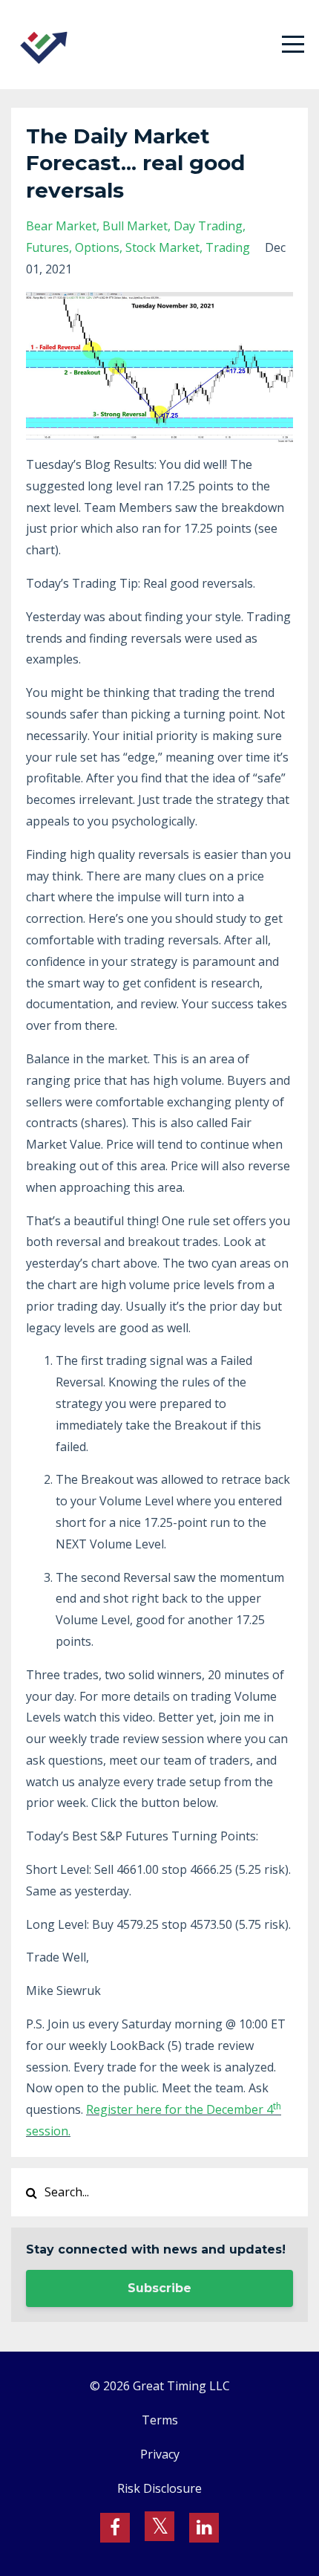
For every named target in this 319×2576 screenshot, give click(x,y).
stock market (162, 247)
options (97, 247)
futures (47, 247)
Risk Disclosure (159, 2488)
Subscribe (159, 2288)
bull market (135, 226)
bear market (61, 226)
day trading (208, 226)
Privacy (160, 2454)
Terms (160, 2420)
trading (228, 247)
